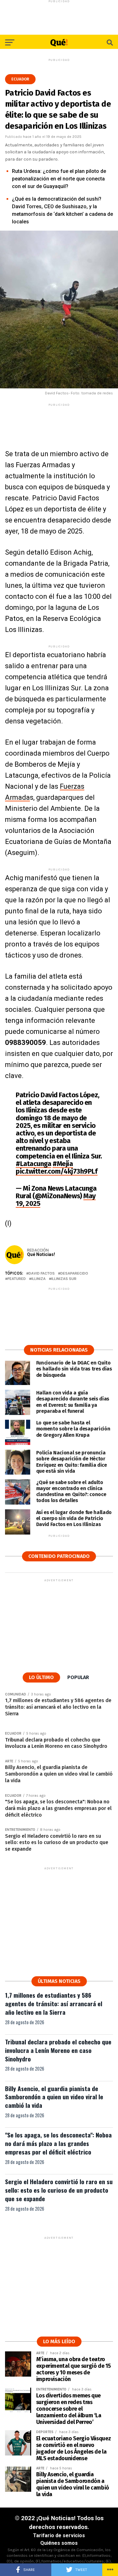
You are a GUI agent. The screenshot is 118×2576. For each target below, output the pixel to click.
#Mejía (63, 1164)
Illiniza (39, 1279)
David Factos (42, 1273)
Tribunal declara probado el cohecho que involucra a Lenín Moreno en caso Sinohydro (58, 2050)
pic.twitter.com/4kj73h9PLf (57, 1171)
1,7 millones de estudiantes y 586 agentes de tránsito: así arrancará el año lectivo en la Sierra (54, 2004)
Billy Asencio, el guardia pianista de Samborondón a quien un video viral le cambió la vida (54, 2097)
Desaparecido (74, 1273)
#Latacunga (34, 1164)
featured (17, 1279)
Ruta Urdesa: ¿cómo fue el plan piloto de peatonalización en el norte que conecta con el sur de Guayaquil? (59, 179)
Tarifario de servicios (59, 2535)
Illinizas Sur (64, 1279)
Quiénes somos (59, 2543)
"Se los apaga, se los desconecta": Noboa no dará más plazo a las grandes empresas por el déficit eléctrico (58, 2143)
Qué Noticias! (41, 1254)
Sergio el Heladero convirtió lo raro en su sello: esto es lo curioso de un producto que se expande (59, 2190)
